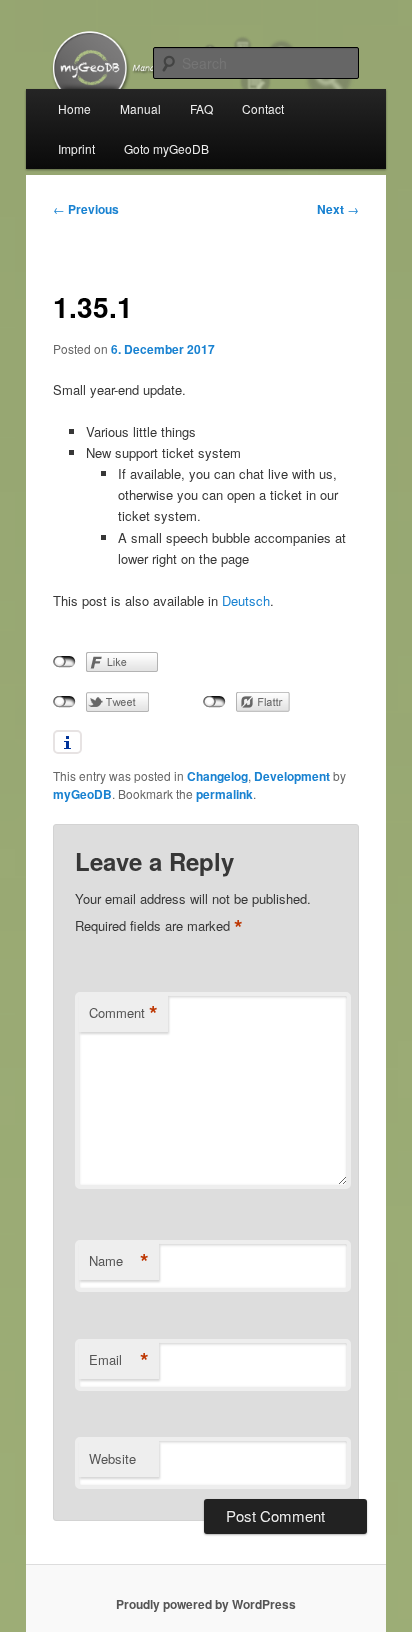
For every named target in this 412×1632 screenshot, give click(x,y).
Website (112, 1458)
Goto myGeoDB (166, 148)
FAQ (201, 108)
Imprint (76, 148)
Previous (86, 209)
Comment (123, 1013)
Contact (263, 108)
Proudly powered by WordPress (206, 1604)
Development (292, 776)
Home (74, 108)
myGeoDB (82, 794)
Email (119, 1360)
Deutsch (246, 600)
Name (119, 1261)
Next (338, 209)
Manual (140, 108)
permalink (224, 794)
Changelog (217, 776)
